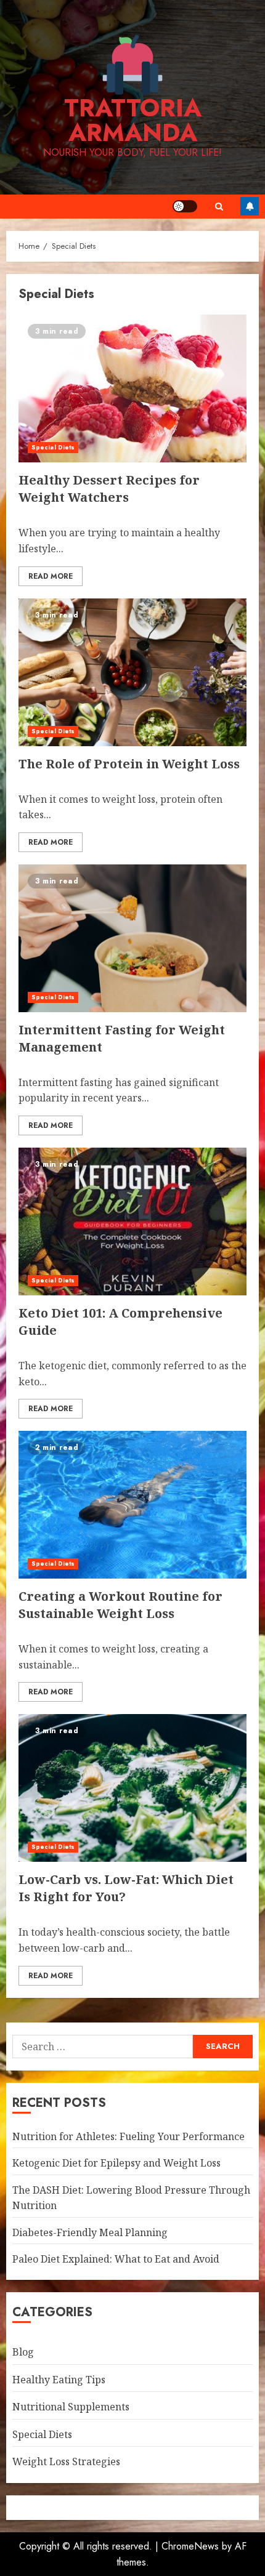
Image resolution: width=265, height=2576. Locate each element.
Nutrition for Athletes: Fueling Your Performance (128, 2136)
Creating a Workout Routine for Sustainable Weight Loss (120, 1605)
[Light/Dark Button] (185, 206)
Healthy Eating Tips (59, 2380)
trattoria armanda (133, 120)
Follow (250, 206)
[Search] (219, 207)
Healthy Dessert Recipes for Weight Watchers (109, 489)
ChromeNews (190, 2546)
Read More (51, 576)
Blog (23, 2352)
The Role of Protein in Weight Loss (129, 764)
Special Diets (53, 447)
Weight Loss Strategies (66, 2461)
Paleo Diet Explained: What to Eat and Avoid (116, 2259)
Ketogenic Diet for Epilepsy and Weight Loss (116, 2163)
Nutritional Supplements (71, 2407)
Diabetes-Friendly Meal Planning (90, 2232)
